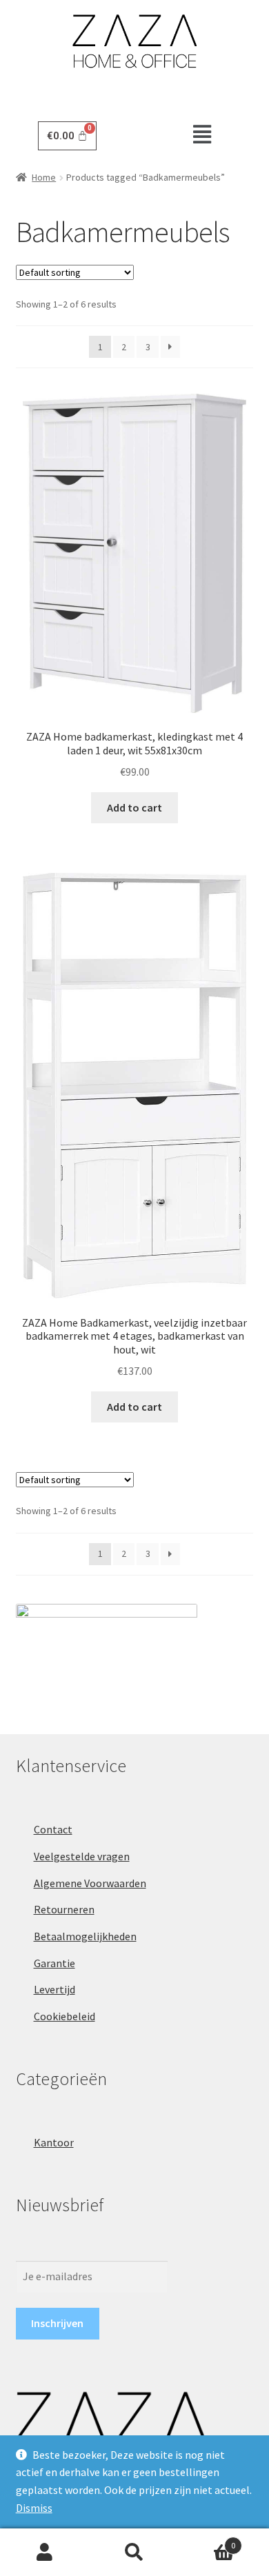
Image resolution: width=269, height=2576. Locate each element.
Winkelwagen (207, 2540)
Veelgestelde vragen (82, 1856)
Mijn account (45, 2553)
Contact (53, 1829)
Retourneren (64, 1909)
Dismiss (34, 2508)
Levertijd (54, 1989)
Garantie (54, 1963)
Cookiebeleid (64, 2016)
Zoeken (134, 2553)
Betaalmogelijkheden (85, 1936)
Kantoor (54, 2142)
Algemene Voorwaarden (90, 1883)
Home (44, 177)
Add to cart (134, 807)
